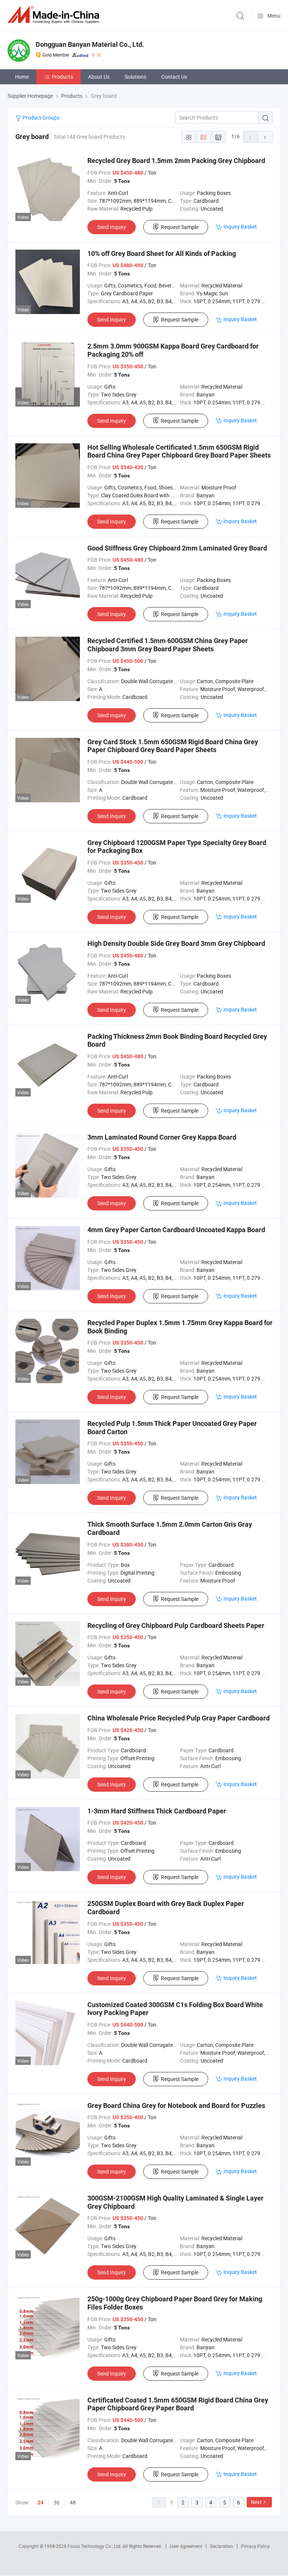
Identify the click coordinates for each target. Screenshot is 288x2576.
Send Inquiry (112, 227)
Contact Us (174, 77)
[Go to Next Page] (265, 137)
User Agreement (186, 2546)
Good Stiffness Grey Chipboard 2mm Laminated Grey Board (177, 548)
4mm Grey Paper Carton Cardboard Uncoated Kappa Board (176, 1230)
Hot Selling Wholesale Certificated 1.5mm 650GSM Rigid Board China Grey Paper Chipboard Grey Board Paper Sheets (179, 451)
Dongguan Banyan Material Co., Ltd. (90, 44)
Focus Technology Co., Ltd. (95, 2546)
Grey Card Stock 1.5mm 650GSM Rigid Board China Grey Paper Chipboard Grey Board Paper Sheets (173, 746)
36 (57, 2502)
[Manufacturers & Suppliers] (55, 15)
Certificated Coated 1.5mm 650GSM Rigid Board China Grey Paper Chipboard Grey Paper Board (178, 2404)
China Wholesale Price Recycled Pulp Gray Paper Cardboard (178, 1718)
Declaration (222, 2546)
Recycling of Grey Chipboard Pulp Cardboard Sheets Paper (176, 1625)
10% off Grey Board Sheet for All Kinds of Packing (162, 254)
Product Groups (40, 117)
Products (62, 77)
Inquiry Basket (240, 227)
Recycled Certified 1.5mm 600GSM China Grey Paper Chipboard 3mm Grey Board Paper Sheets (168, 645)
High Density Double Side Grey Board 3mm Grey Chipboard (176, 943)
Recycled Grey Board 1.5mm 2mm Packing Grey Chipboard (176, 161)
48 (73, 2502)
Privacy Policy (255, 2546)
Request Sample (180, 227)
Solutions (135, 77)
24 (40, 2503)
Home (22, 77)
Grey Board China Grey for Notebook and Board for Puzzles (176, 2106)
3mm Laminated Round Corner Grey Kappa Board (162, 1137)
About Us (99, 77)
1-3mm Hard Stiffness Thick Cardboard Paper (157, 1811)
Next (256, 2502)
